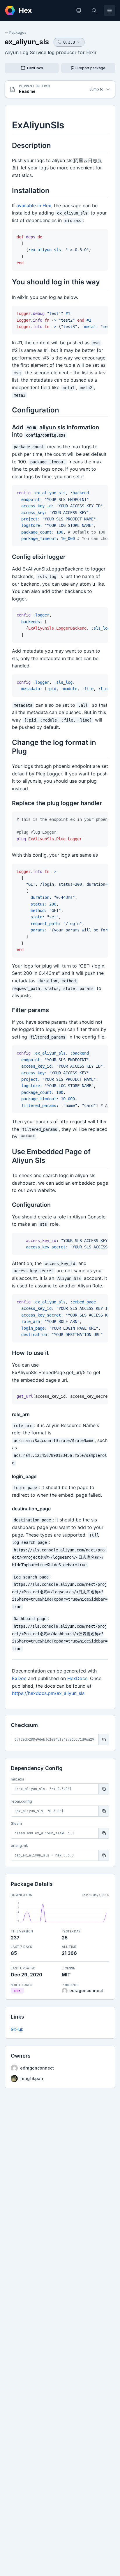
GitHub (17, 2029)
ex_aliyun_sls (27, 42)
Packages (18, 32)
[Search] (94, 10)
